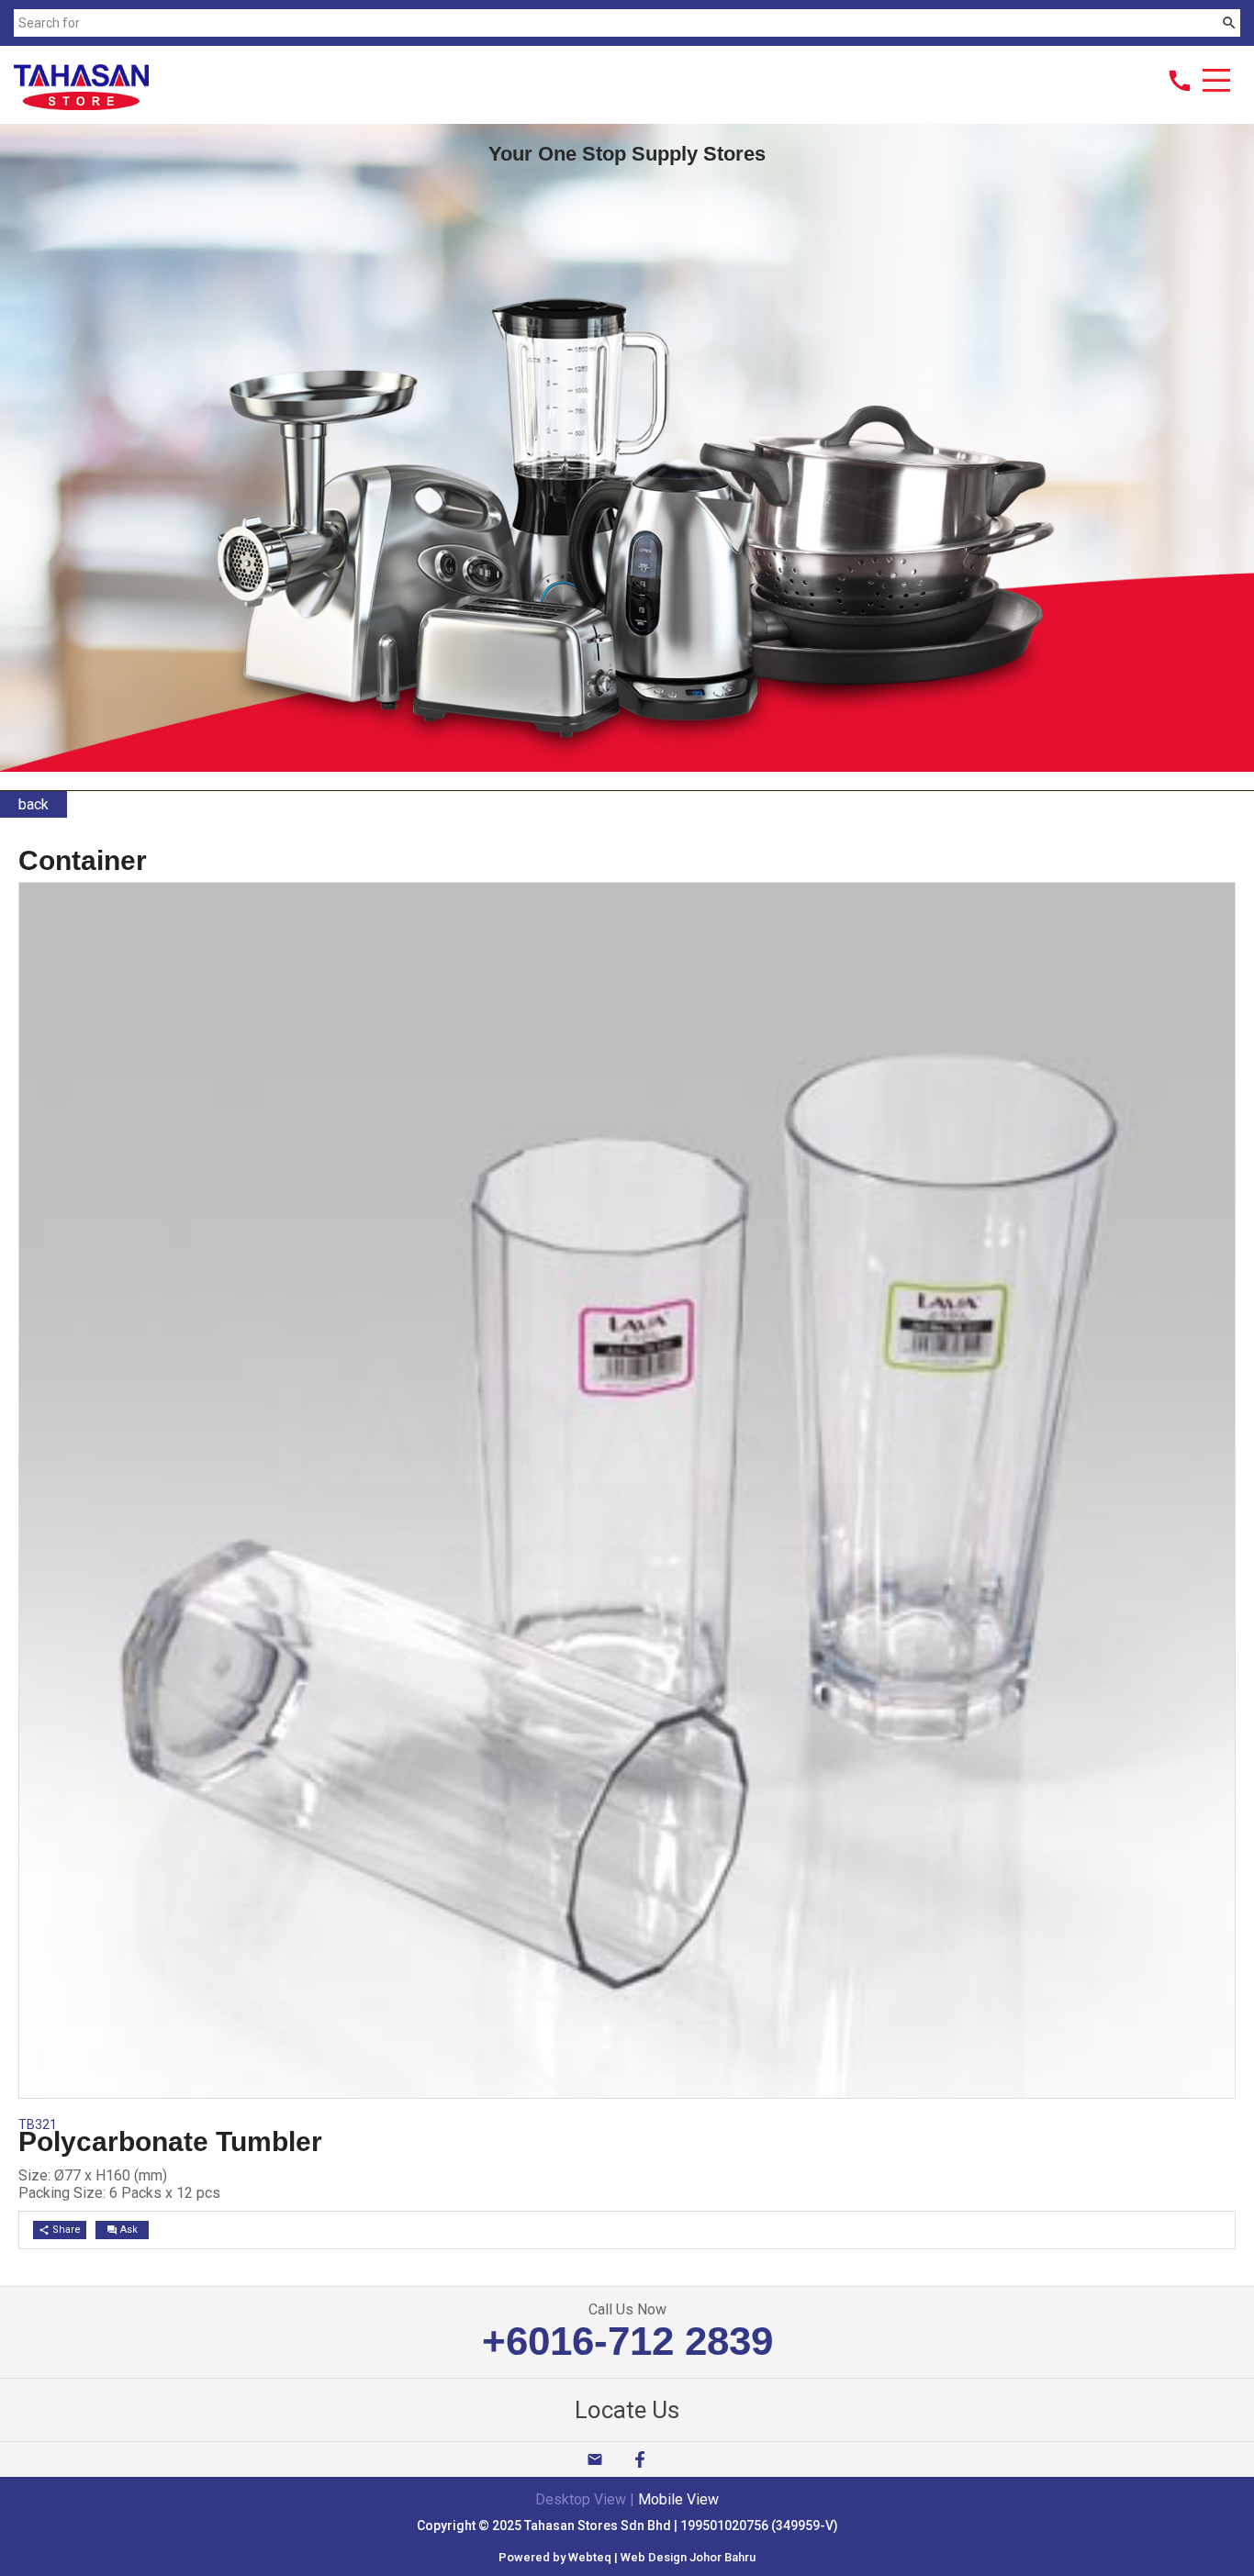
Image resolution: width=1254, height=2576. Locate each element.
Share (60, 2230)
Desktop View (581, 2499)
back (34, 804)
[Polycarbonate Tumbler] (627, 2093)
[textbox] (616, 23)
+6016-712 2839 (627, 2341)
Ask (122, 2230)
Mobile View (678, 2499)
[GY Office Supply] (81, 105)
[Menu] (1216, 83)
